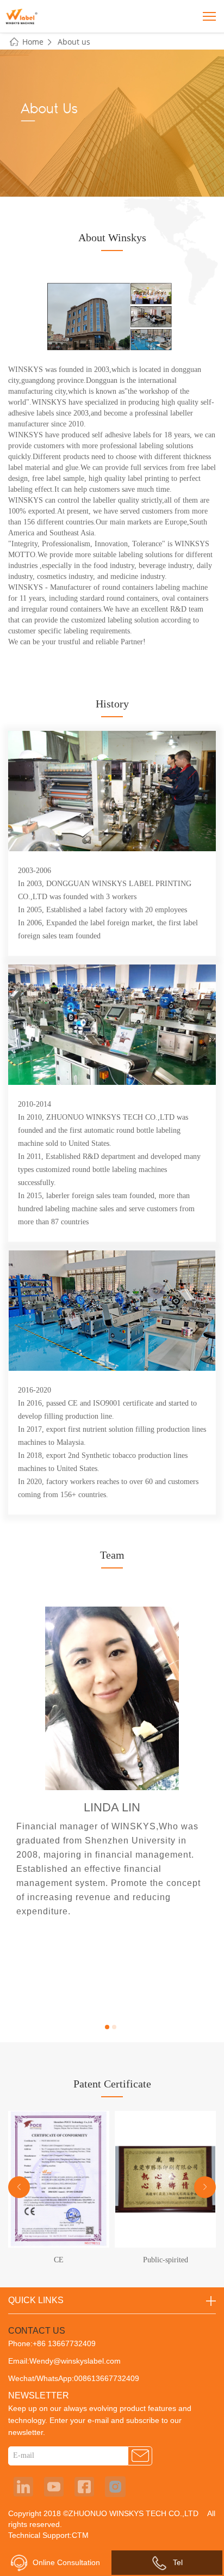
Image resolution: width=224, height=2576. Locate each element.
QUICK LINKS (36, 2300)
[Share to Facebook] (84, 2487)
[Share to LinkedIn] (23, 2487)
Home (33, 42)
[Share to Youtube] (54, 2487)
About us (74, 42)
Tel (178, 2562)
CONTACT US (37, 2331)
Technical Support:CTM (48, 2535)
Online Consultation (66, 2562)
